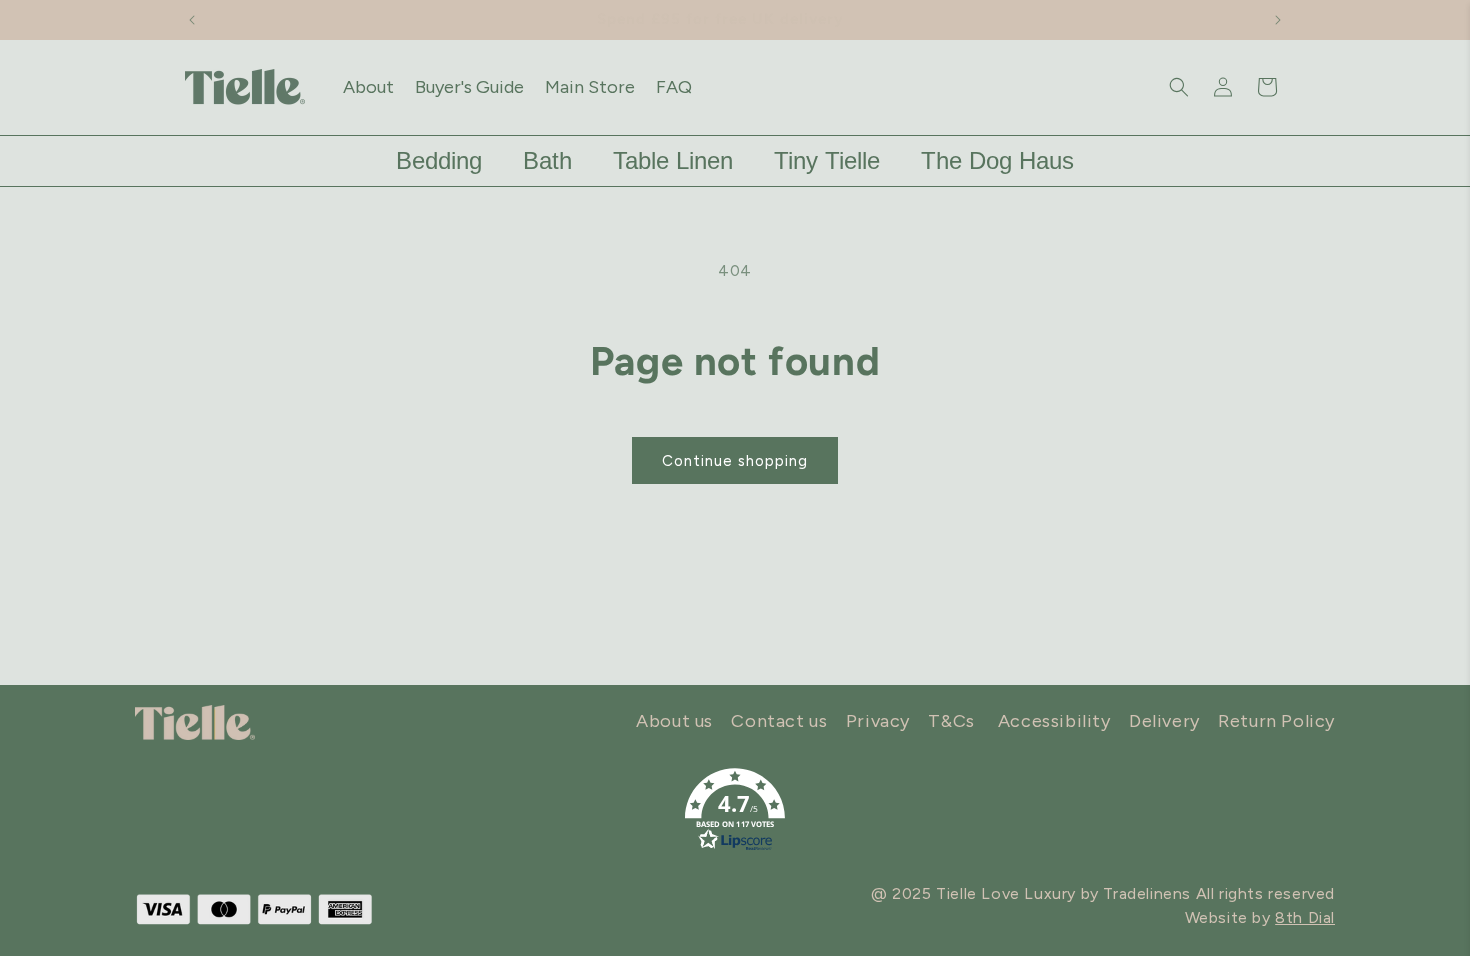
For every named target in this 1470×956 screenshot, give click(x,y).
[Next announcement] (1278, 20)
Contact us (779, 721)
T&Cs (951, 721)
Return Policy (1276, 721)
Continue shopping (735, 461)
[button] (1179, 87)
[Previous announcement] (192, 20)
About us (674, 721)
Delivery (1164, 721)
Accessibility (1054, 721)
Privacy (878, 721)
